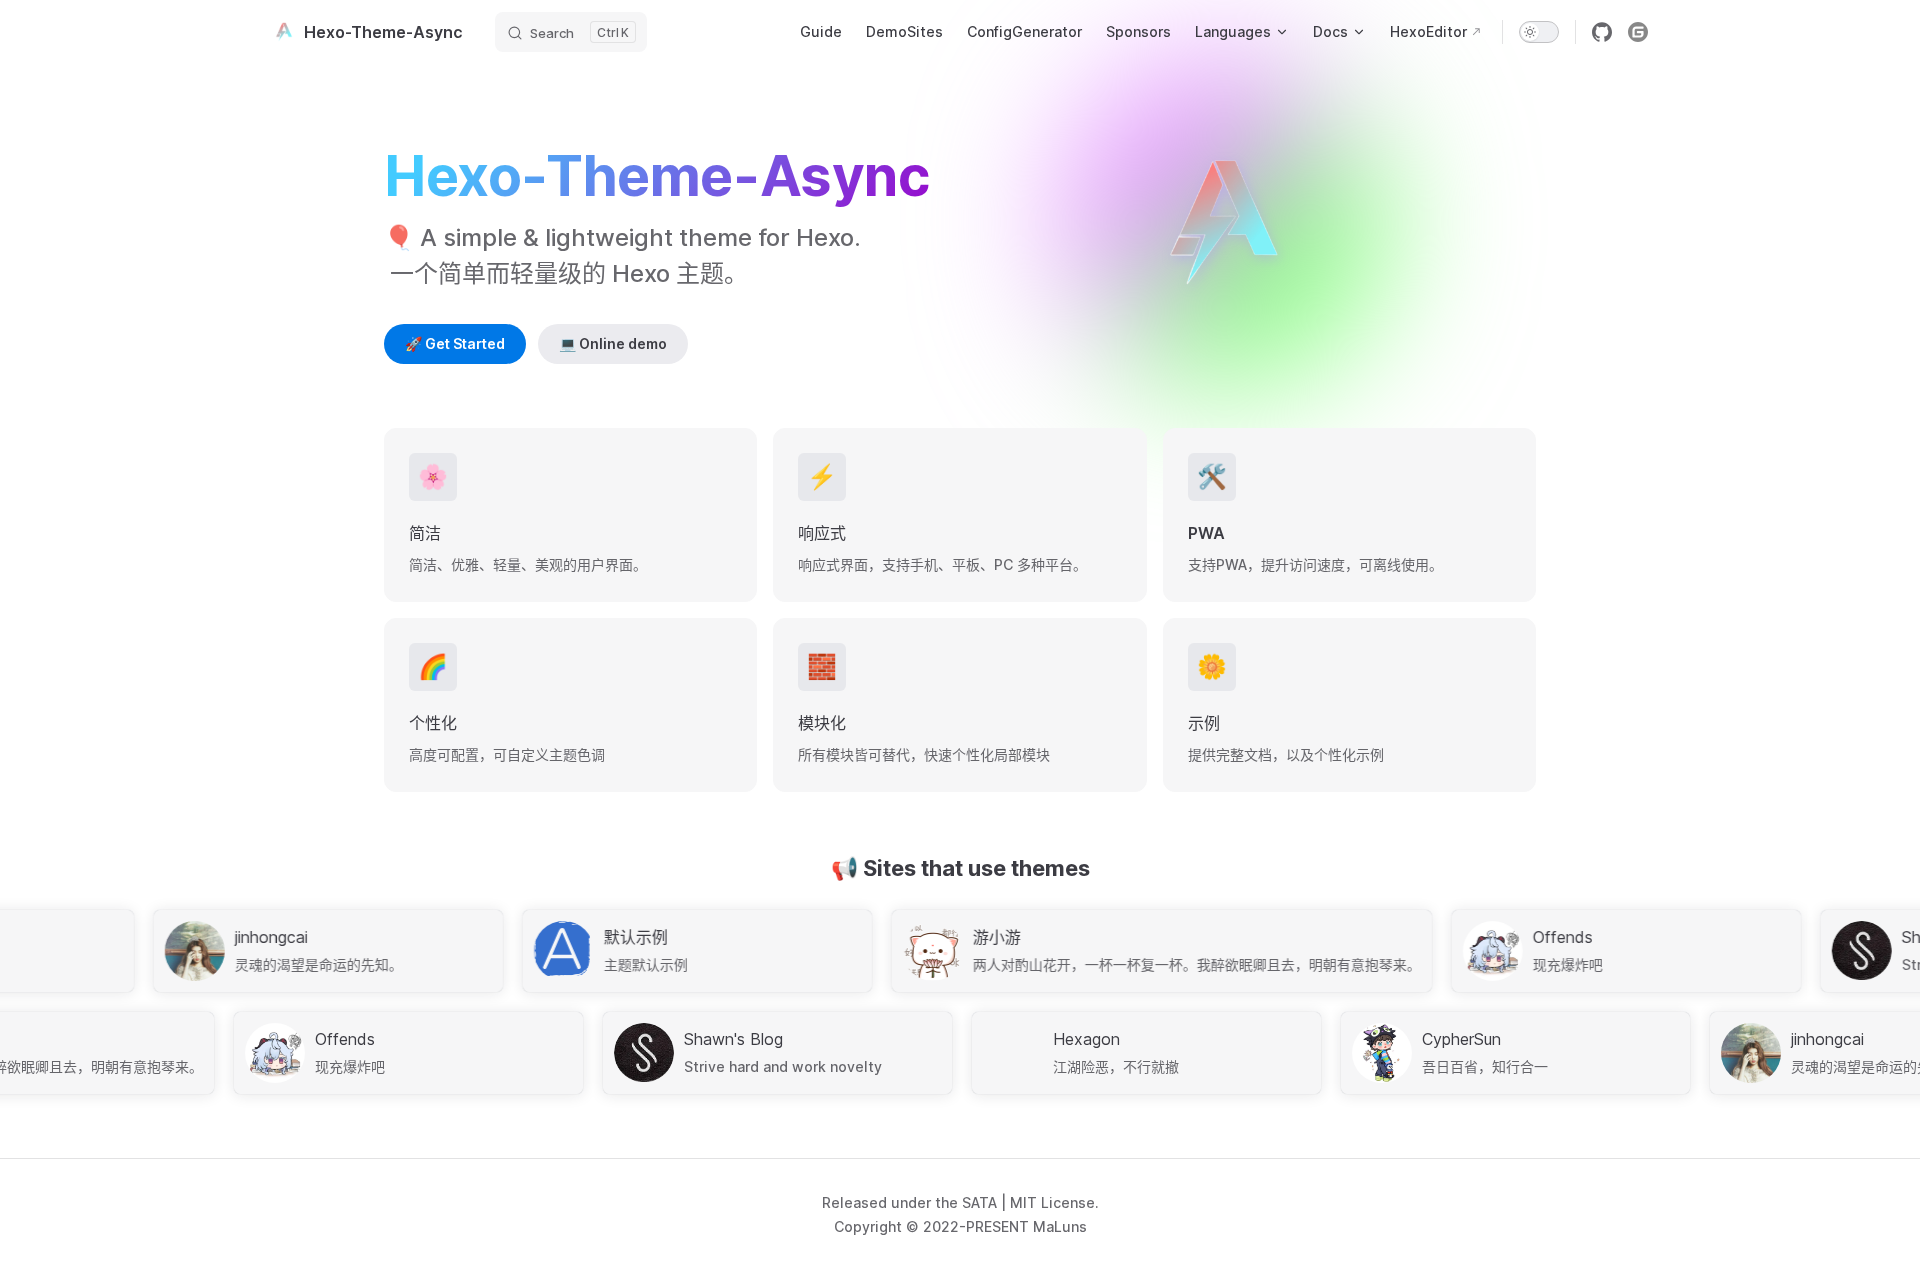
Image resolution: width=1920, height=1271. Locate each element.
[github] (1602, 32)
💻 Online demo (613, 343)
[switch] (1539, 32)
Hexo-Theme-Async (383, 32)
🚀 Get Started (455, 343)
